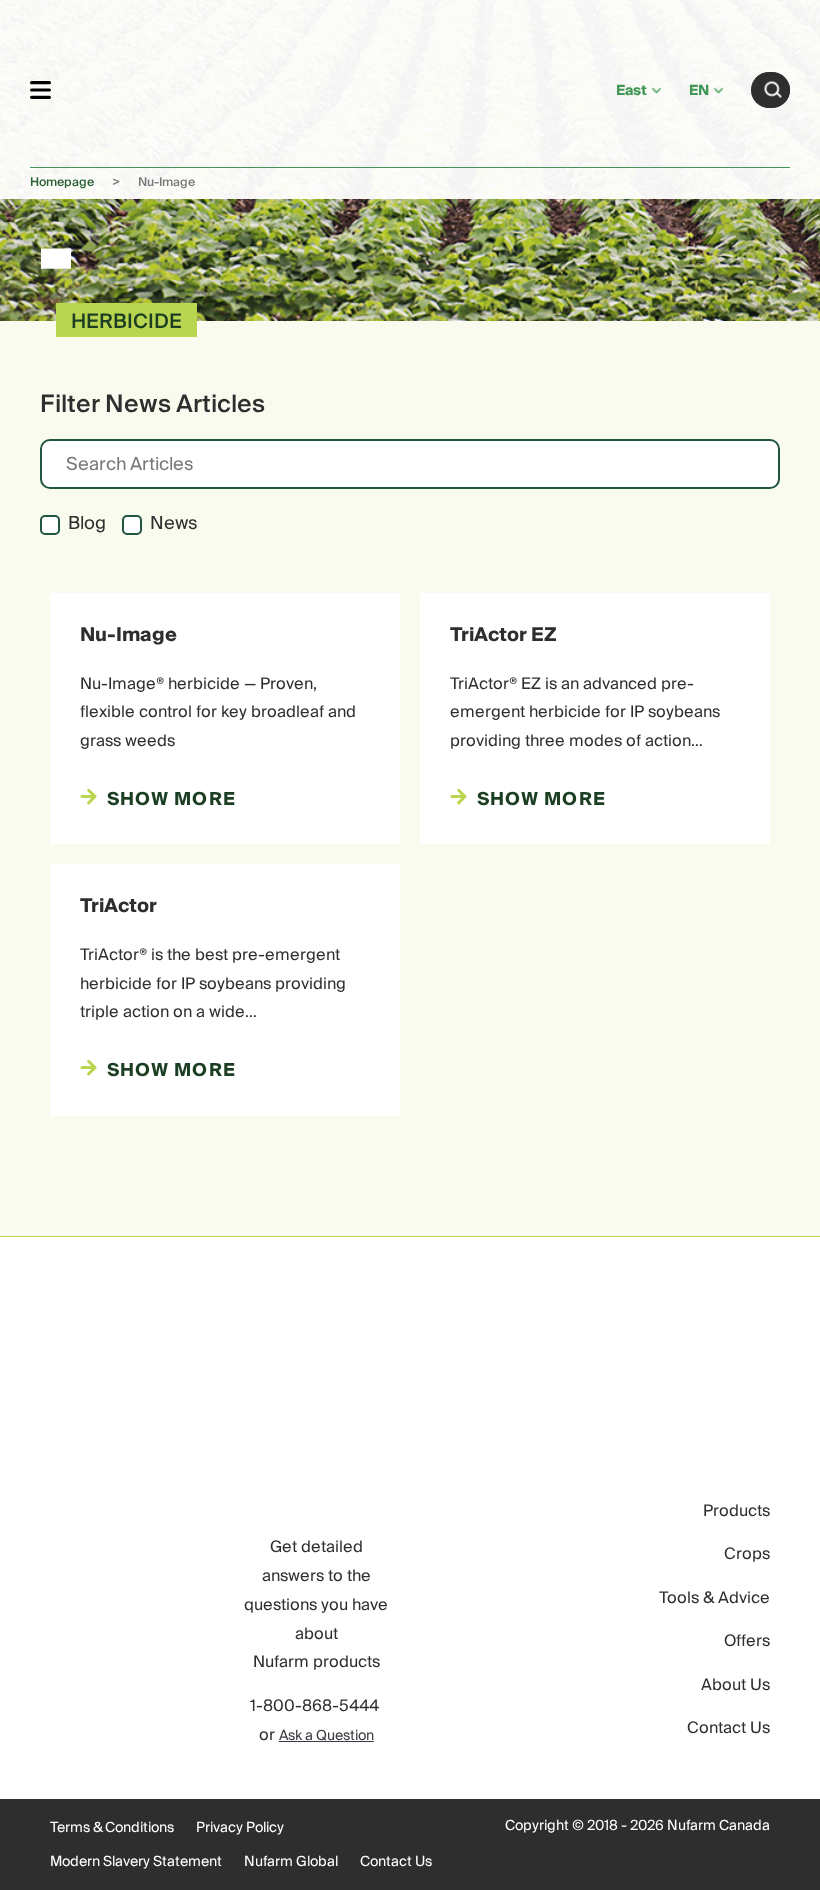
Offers (747, 1641)
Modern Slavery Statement (136, 1862)
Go (773, 90)
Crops (747, 1554)
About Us (735, 1685)
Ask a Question (326, 1736)
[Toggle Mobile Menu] (40, 89)
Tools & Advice (714, 1598)
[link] (333, 86)
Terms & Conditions (112, 1828)
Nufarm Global (291, 1862)
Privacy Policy (240, 1828)
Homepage (62, 182)
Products (736, 1511)
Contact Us (728, 1728)
